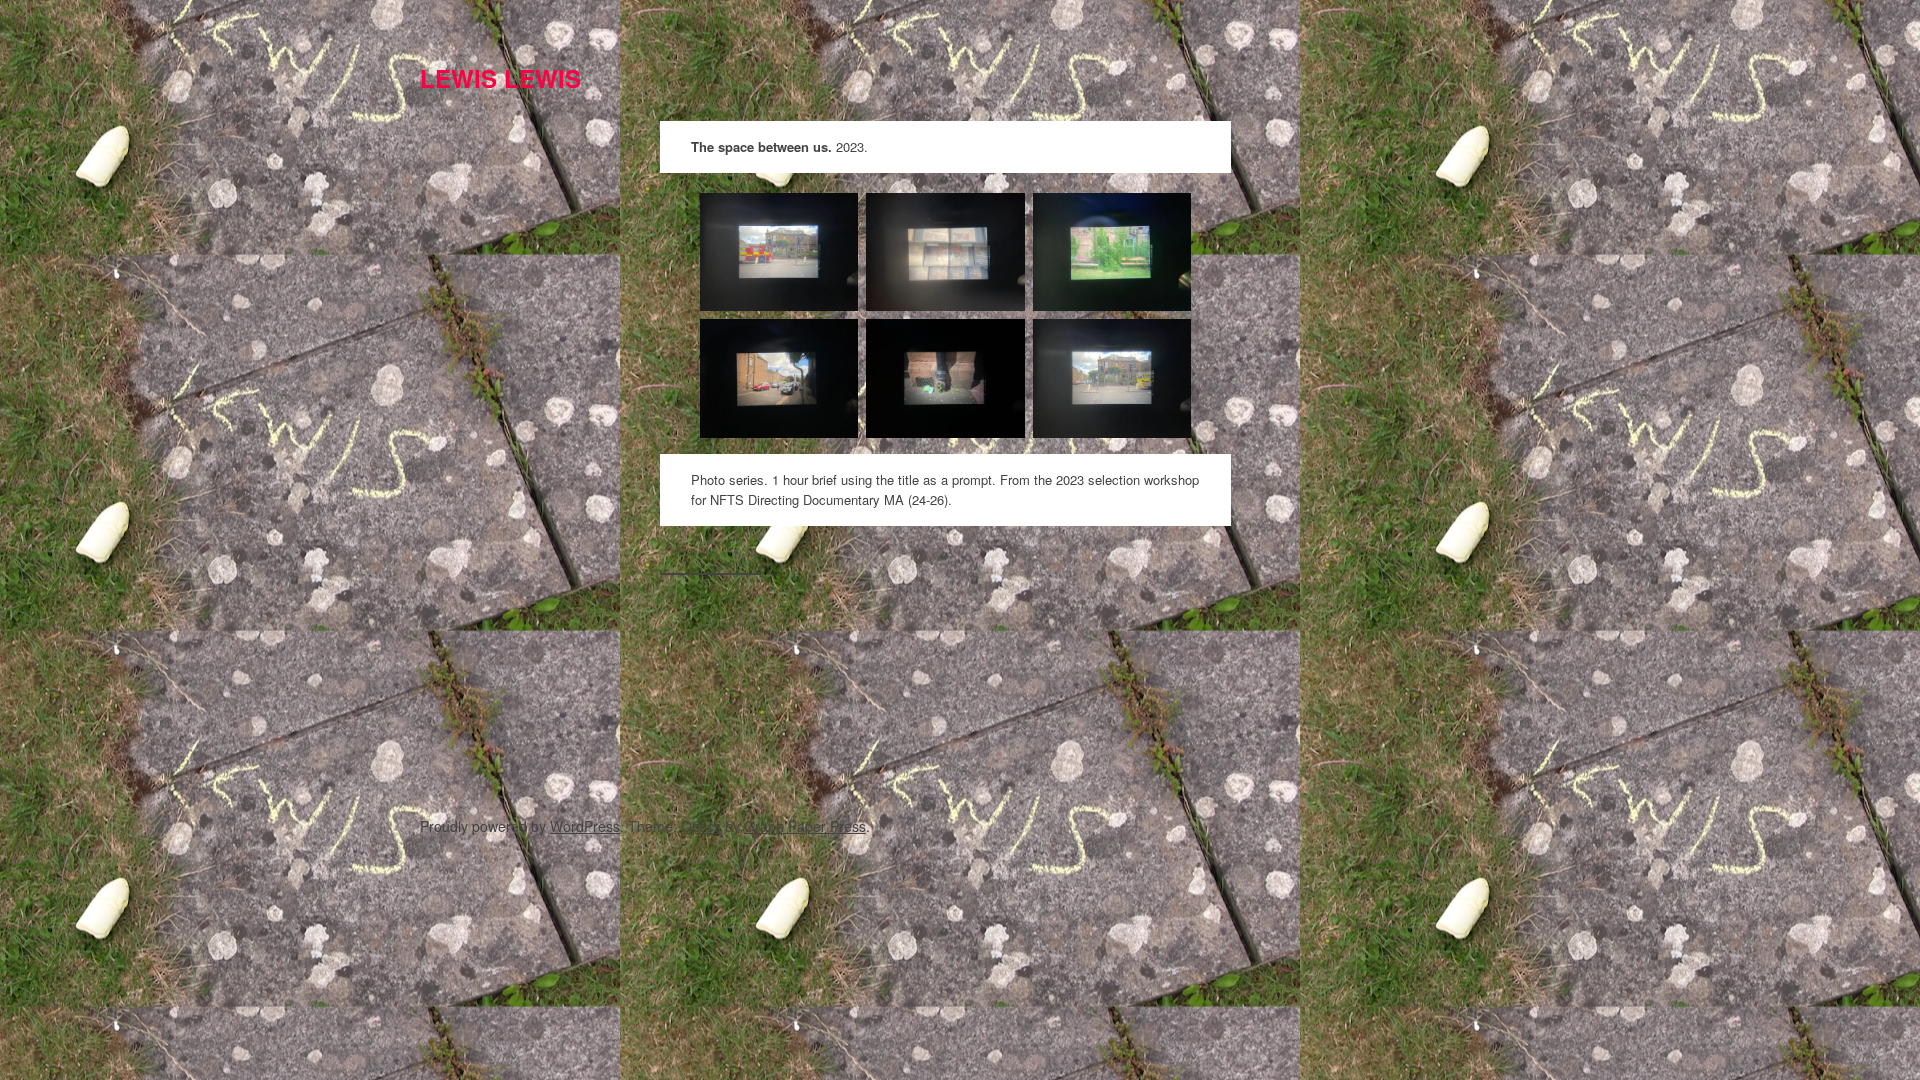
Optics (701, 826)
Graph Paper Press (805, 826)
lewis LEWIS (500, 78)
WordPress (585, 826)
